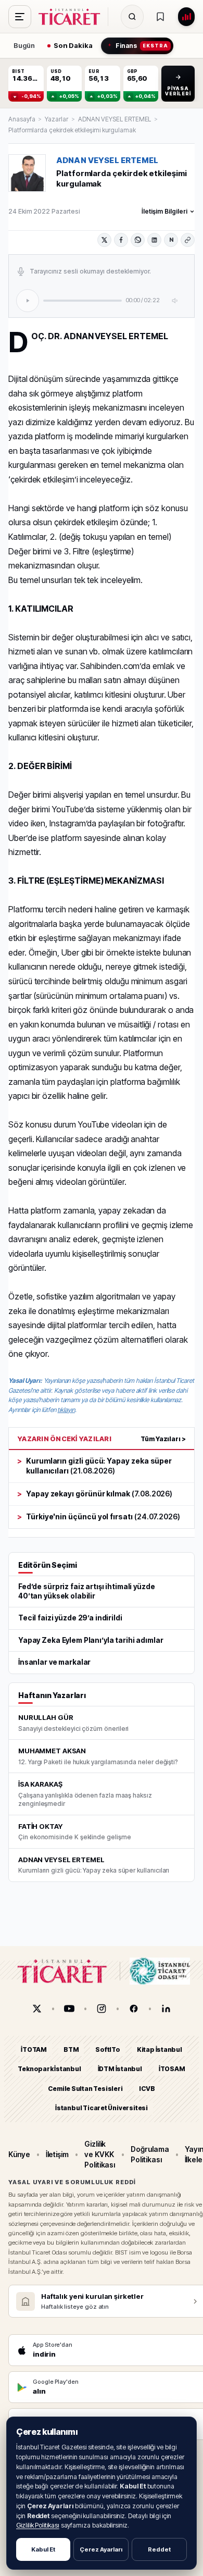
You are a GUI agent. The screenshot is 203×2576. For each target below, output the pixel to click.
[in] (166, 2009)
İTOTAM (34, 2049)
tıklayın (66, 1410)
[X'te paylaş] (104, 240)
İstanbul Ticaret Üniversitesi (102, 2108)
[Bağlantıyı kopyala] (188, 240)
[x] (37, 2009)
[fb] (134, 2009)
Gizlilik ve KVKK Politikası (100, 2154)
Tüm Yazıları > (163, 1439)
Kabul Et (43, 2549)
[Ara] (132, 17)
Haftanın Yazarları (52, 1695)
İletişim (57, 2154)
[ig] (102, 2009)
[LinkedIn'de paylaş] (154, 240)
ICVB (147, 2089)
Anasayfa (22, 119)
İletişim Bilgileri (164, 211)
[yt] (69, 2009)
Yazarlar (56, 119)
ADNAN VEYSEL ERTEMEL (115, 119)
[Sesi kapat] (175, 301)
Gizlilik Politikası (38, 2525)
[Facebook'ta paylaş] (121, 240)
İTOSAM (172, 2069)
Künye (19, 2154)
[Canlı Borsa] (186, 17)
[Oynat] (28, 301)
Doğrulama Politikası (150, 2154)
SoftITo (108, 2049)
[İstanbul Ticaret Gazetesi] (72, 17)
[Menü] (20, 17)
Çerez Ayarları (101, 2549)
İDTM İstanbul (120, 2069)
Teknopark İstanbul (49, 2069)
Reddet (159, 2549)
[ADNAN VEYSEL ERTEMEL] (27, 173)
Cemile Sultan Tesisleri (85, 2089)
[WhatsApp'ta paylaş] (138, 240)
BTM (71, 2049)
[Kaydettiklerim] (160, 17)
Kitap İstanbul (160, 2049)
